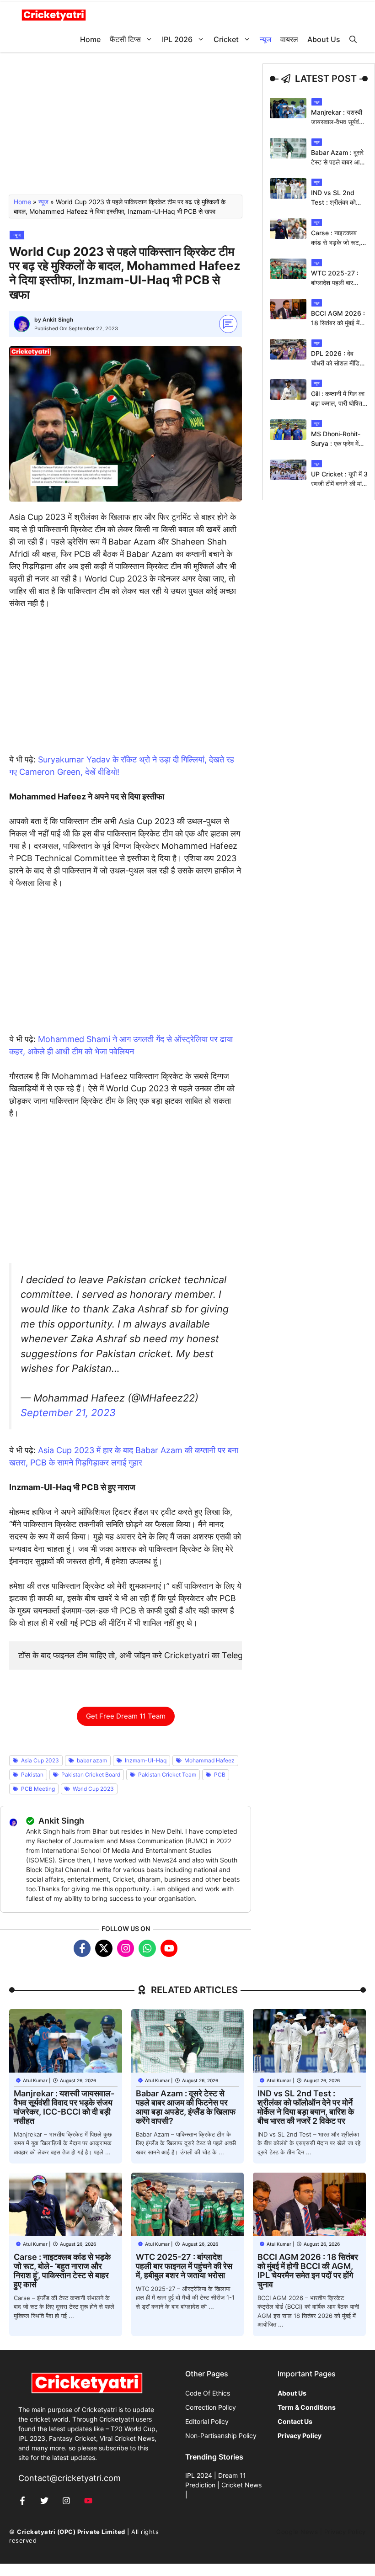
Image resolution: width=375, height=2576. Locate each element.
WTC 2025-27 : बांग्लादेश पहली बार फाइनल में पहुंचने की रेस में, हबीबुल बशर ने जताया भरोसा (184, 2266)
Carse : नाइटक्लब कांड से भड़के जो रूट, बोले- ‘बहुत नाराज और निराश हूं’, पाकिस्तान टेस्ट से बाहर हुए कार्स (62, 2271)
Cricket (226, 39)
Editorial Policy (207, 2421)
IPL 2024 (199, 2475)
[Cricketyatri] (54, 14)
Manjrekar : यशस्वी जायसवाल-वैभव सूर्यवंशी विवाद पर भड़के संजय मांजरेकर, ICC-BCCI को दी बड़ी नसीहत (64, 2107)
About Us (324, 39)
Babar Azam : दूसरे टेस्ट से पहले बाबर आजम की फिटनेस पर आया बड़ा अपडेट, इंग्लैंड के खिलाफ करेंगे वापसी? (186, 2107)
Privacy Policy (345, 2532)
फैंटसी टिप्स (125, 39)
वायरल (289, 39)
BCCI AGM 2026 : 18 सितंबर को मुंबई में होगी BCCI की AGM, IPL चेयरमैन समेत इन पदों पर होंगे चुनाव (308, 2271)
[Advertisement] (126, 127)
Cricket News (241, 2485)
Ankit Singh (58, 320)
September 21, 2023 (68, 1412)
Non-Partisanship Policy (221, 2436)
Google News (297, 2532)
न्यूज (265, 39)
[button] (353, 40)
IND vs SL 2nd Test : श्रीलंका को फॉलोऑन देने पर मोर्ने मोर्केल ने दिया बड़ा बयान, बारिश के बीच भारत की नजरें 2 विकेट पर (306, 2107)
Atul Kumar (35, 2080)
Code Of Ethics (208, 2393)
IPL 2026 (177, 39)
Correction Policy (211, 2407)
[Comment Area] (228, 324)
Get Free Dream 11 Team (126, 1716)
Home (90, 39)
